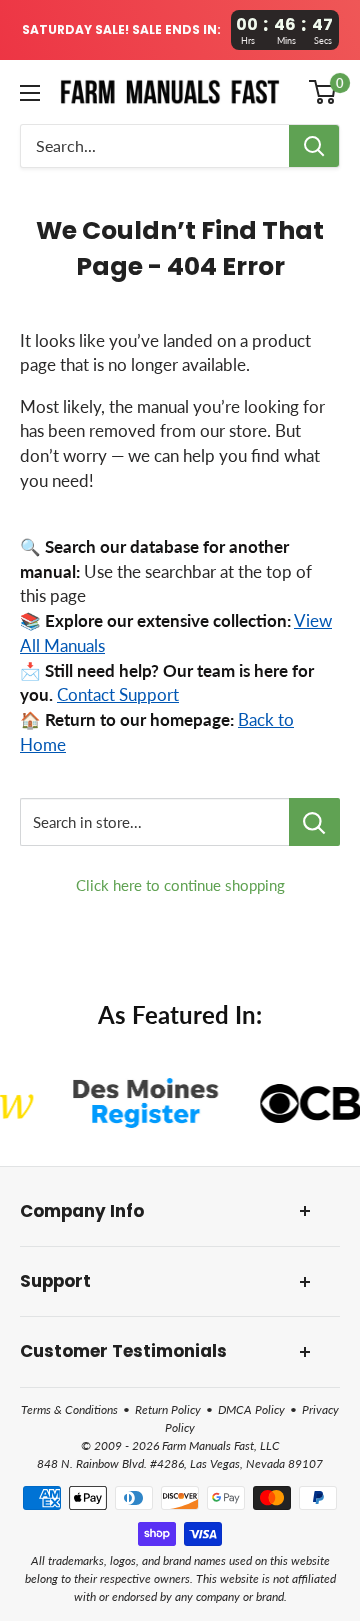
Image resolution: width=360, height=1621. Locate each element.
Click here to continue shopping (180, 885)
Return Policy (168, 1409)
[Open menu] (30, 93)
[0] (323, 92)
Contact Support (118, 695)
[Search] (314, 146)
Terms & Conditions (69, 1409)
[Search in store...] (314, 822)
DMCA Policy (251, 1409)
